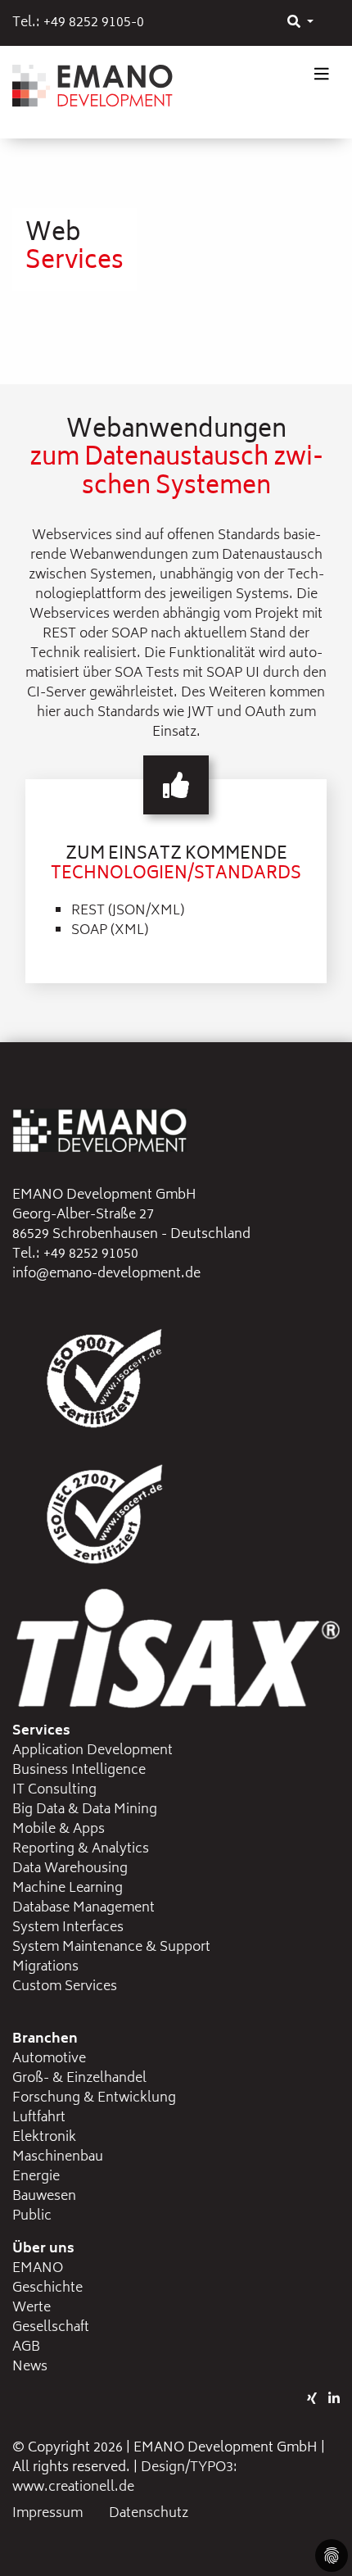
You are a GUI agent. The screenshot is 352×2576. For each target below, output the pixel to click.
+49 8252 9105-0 (94, 23)
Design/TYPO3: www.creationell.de (125, 2478)
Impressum (47, 2514)
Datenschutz (149, 2514)
